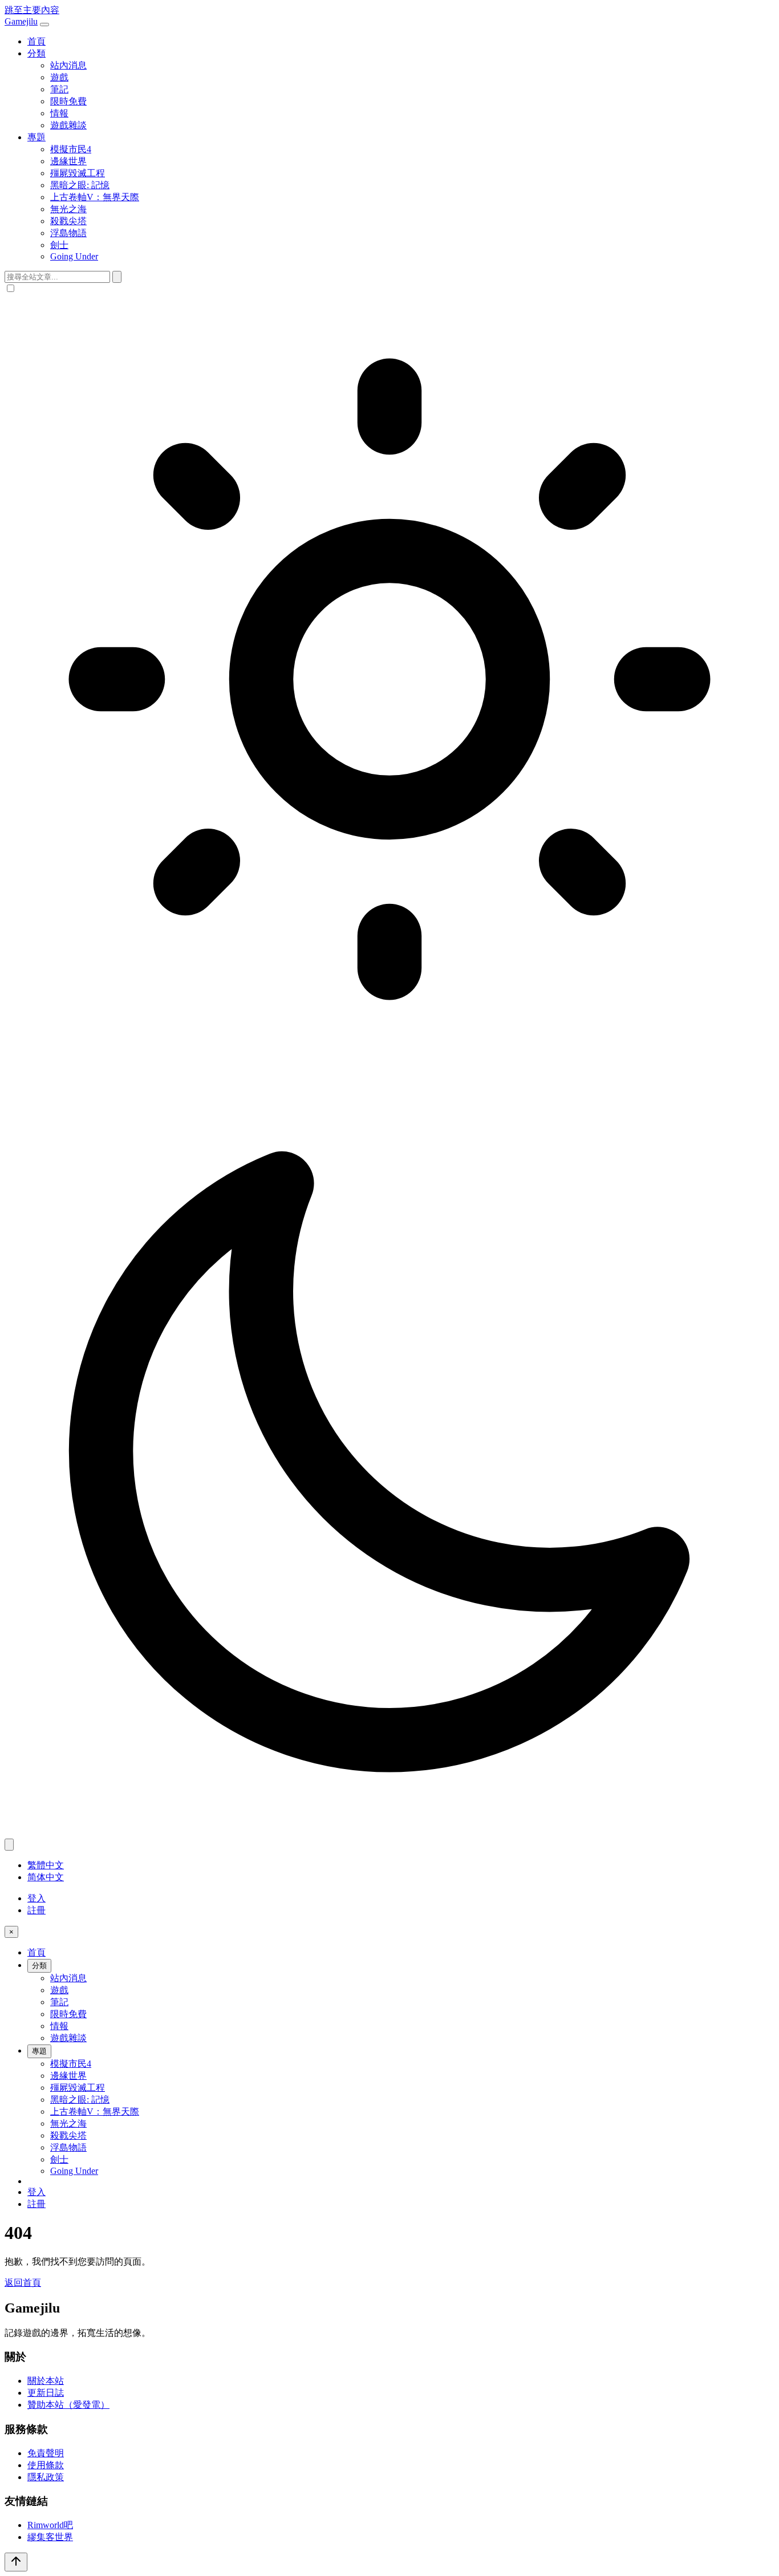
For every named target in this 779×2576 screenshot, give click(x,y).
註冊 (36, 1910)
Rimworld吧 (50, 2525)
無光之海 (68, 209)
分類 (36, 53)
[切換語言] (9, 1845)
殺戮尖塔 (68, 221)
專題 (36, 137)
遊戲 (59, 77)
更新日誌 (46, 2393)
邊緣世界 (68, 161)
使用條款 (46, 2465)
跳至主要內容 (32, 10)
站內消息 (68, 65)
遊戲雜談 (68, 125)
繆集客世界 (50, 2537)
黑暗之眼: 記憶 (80, 185)
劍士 (59, 245)
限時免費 (68, 101)
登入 (36, 1898)
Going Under (74, 256)
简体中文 (46, 1877)
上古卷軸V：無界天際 (95, 197)
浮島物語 (68, 233)
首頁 (36, 41)
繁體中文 (46, 1865)
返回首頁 (23, 2283)
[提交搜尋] (117, 277)
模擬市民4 (71, 149)
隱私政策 (46, 2477)
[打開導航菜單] (44, 25)
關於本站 (46, 2381)
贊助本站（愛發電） (68, 2405)
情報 (59, 113)
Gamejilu (21, 21)
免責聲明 (46, 2453)
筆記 (59, 89)
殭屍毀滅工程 (78, 173)
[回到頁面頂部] (16, 2562)
